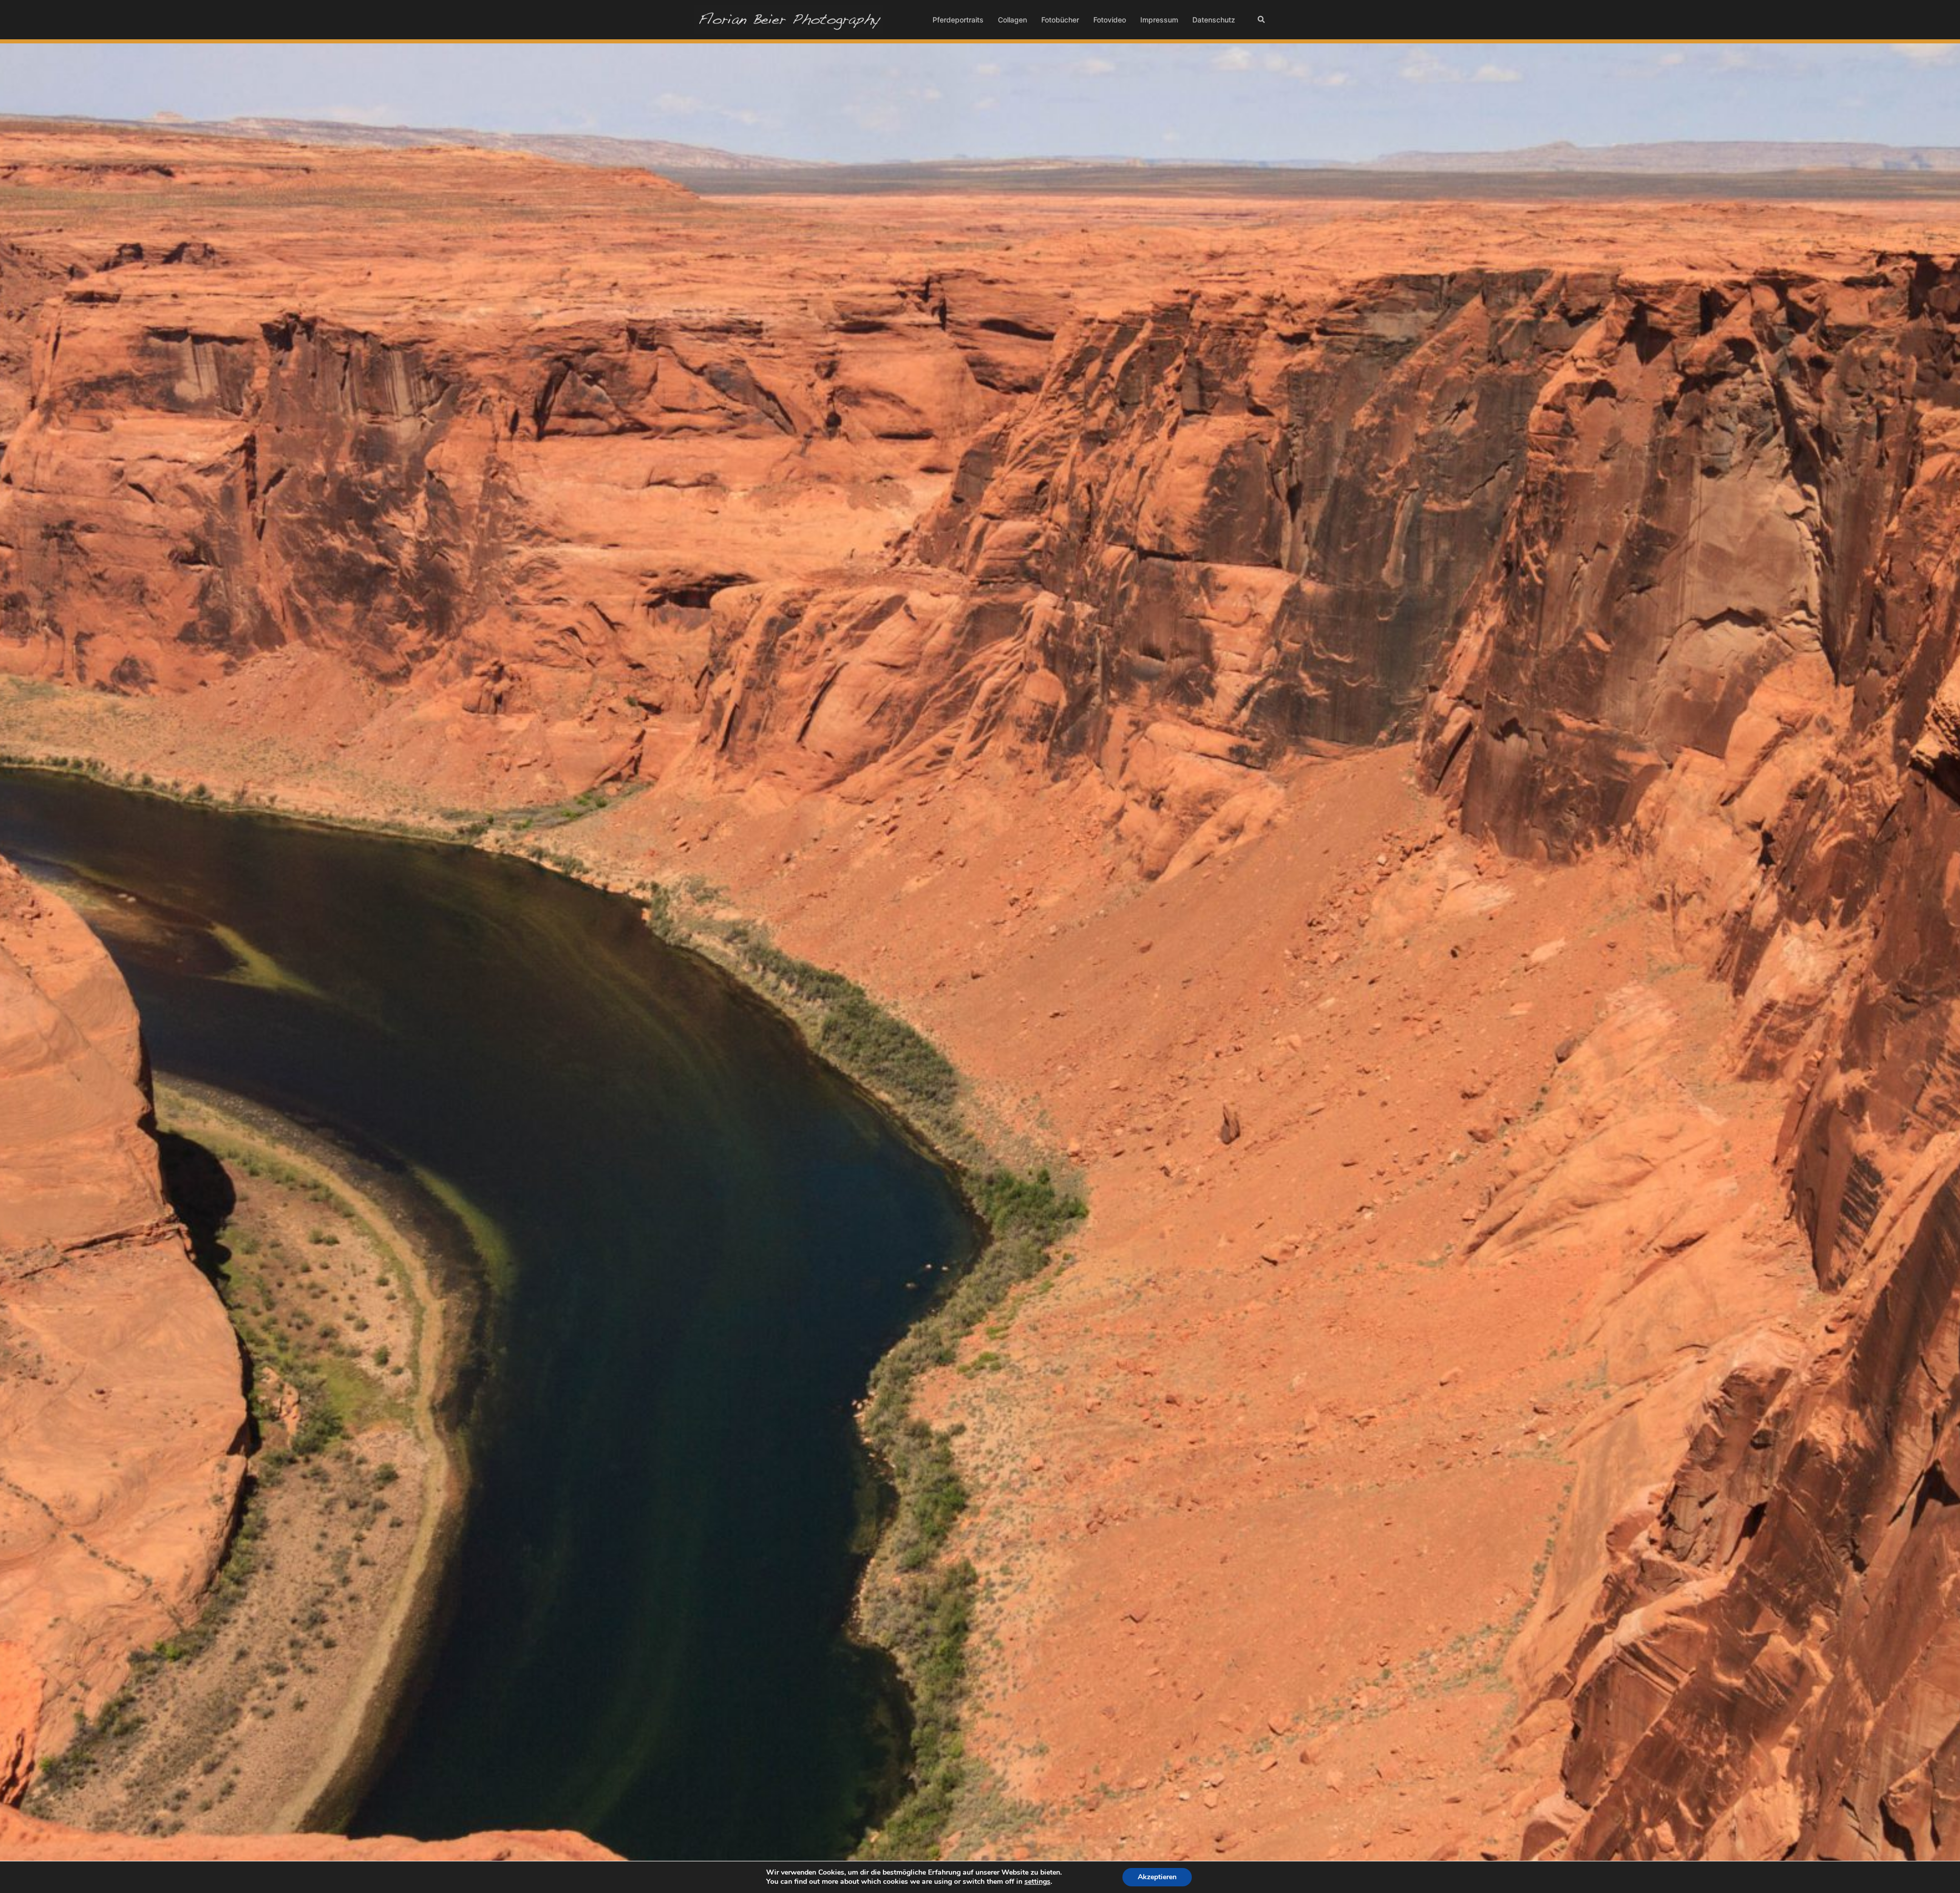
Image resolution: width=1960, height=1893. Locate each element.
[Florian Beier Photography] (789, 19)
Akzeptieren (1157, 1877)
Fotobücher (1060, 20)
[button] (1262, 19)
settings (1037, 1882)
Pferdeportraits (958, 20)
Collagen (1012, 20)
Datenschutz (1214, 20)
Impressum (1159, 20)
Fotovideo (1110, 20)
